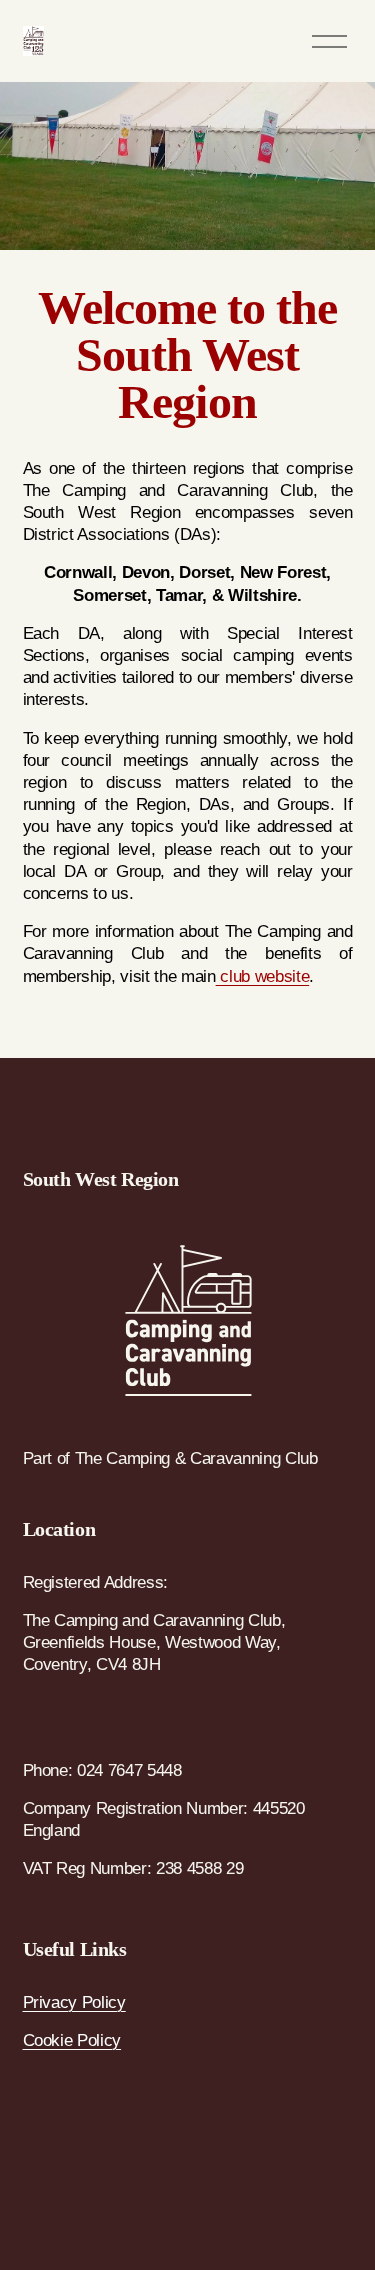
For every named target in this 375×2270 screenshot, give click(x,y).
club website (263, 976)
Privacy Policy (74, 2002)
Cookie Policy (72, 2040)
